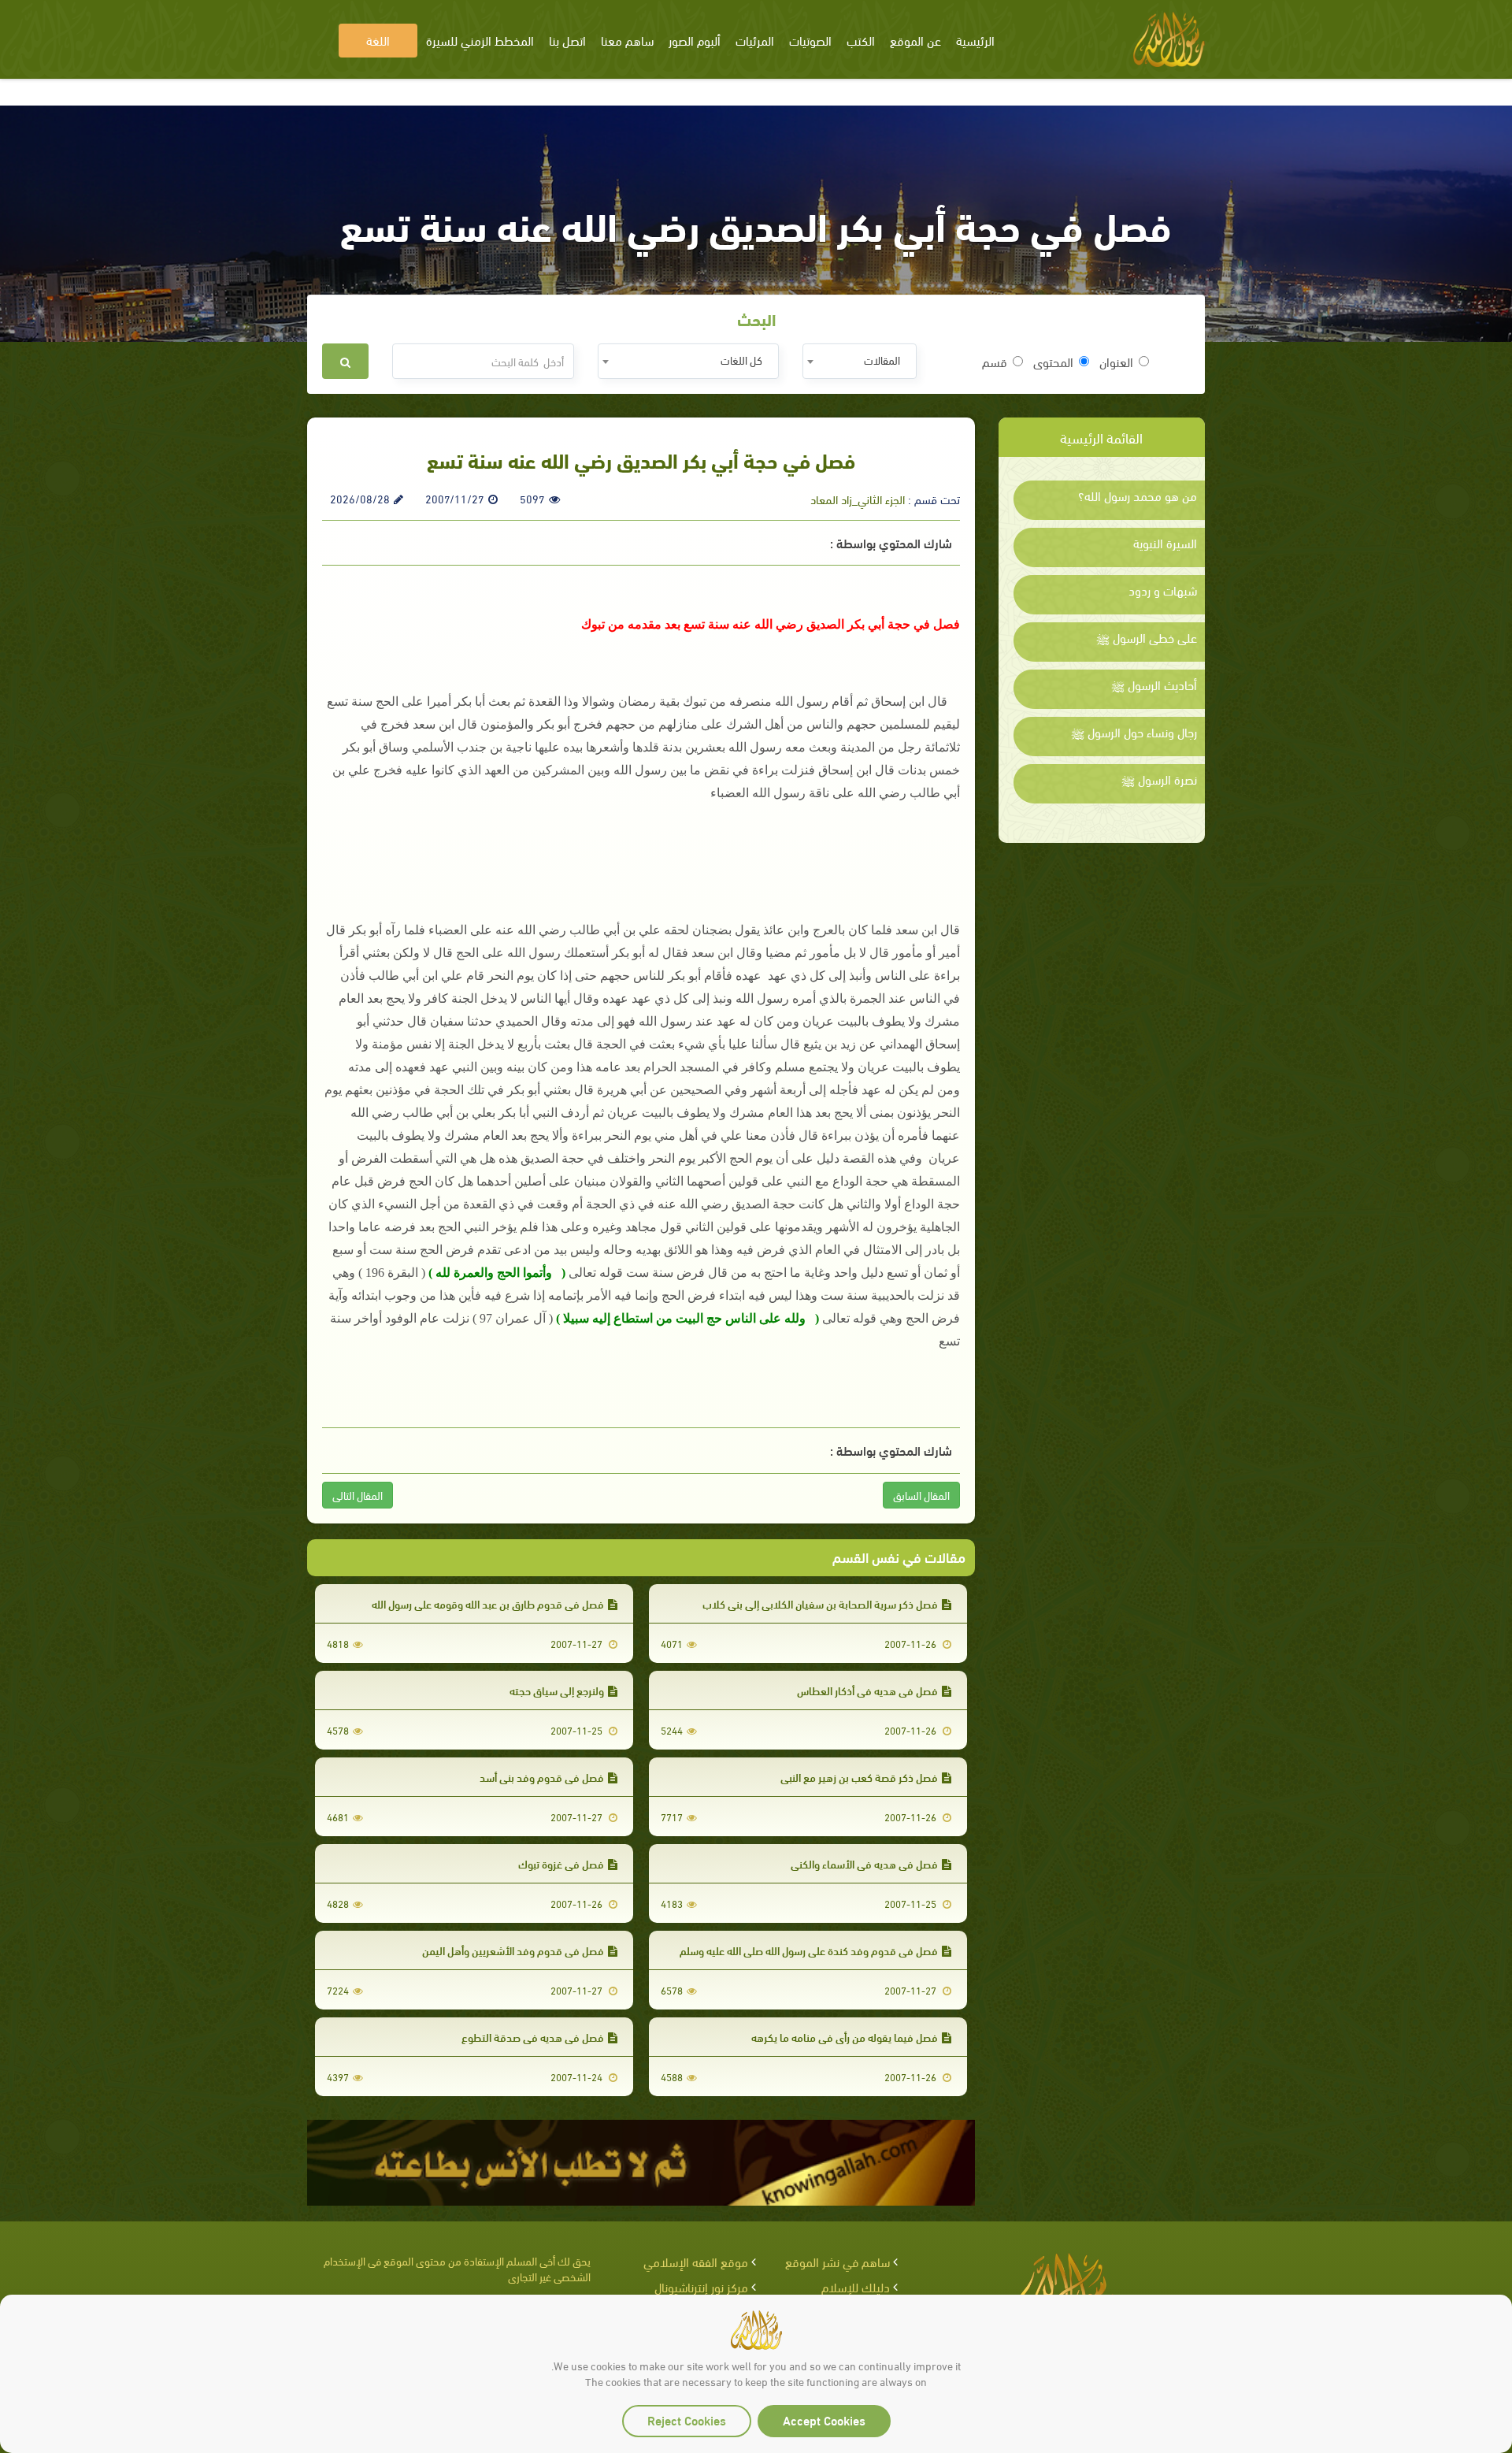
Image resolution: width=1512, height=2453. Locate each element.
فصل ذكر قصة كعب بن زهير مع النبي (859, 1777)
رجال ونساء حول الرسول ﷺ (1134, 732)
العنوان (1116, 362)
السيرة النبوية (1165, 543)
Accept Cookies (824, 2420)
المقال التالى (358, 1495)
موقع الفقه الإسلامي (696, 2261)
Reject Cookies (687, 2420)
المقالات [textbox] (882, 360)
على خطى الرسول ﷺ (1147, 637)
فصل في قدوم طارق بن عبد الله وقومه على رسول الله (488, 1603)
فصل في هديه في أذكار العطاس (867, 1690)
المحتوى (1053, 362)
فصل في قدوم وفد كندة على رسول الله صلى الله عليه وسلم (809, 1950)
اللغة (378, 40)
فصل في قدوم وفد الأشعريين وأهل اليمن (513, 1950)
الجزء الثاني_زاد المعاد (858, 499)
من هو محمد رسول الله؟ (1138, 495)
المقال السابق (921, 1495)
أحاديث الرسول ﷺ (1154, 685)
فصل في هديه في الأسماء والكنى (864, 1863)
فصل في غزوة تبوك (561, 1863)
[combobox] (860, 361)
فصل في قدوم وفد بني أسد (542, 1777)
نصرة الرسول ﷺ (1159, 779)
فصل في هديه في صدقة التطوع (533, 2037)
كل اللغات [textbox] (741, 360)
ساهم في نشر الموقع (838, 2261)
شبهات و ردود (1163, 590)
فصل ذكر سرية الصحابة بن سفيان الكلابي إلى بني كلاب (820, 1603)
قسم (995, 362)
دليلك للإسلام (856, 2286)
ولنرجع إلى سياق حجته (557, 1690)
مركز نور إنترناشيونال (701, 2286)
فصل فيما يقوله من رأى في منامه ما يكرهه (845, 2037)
